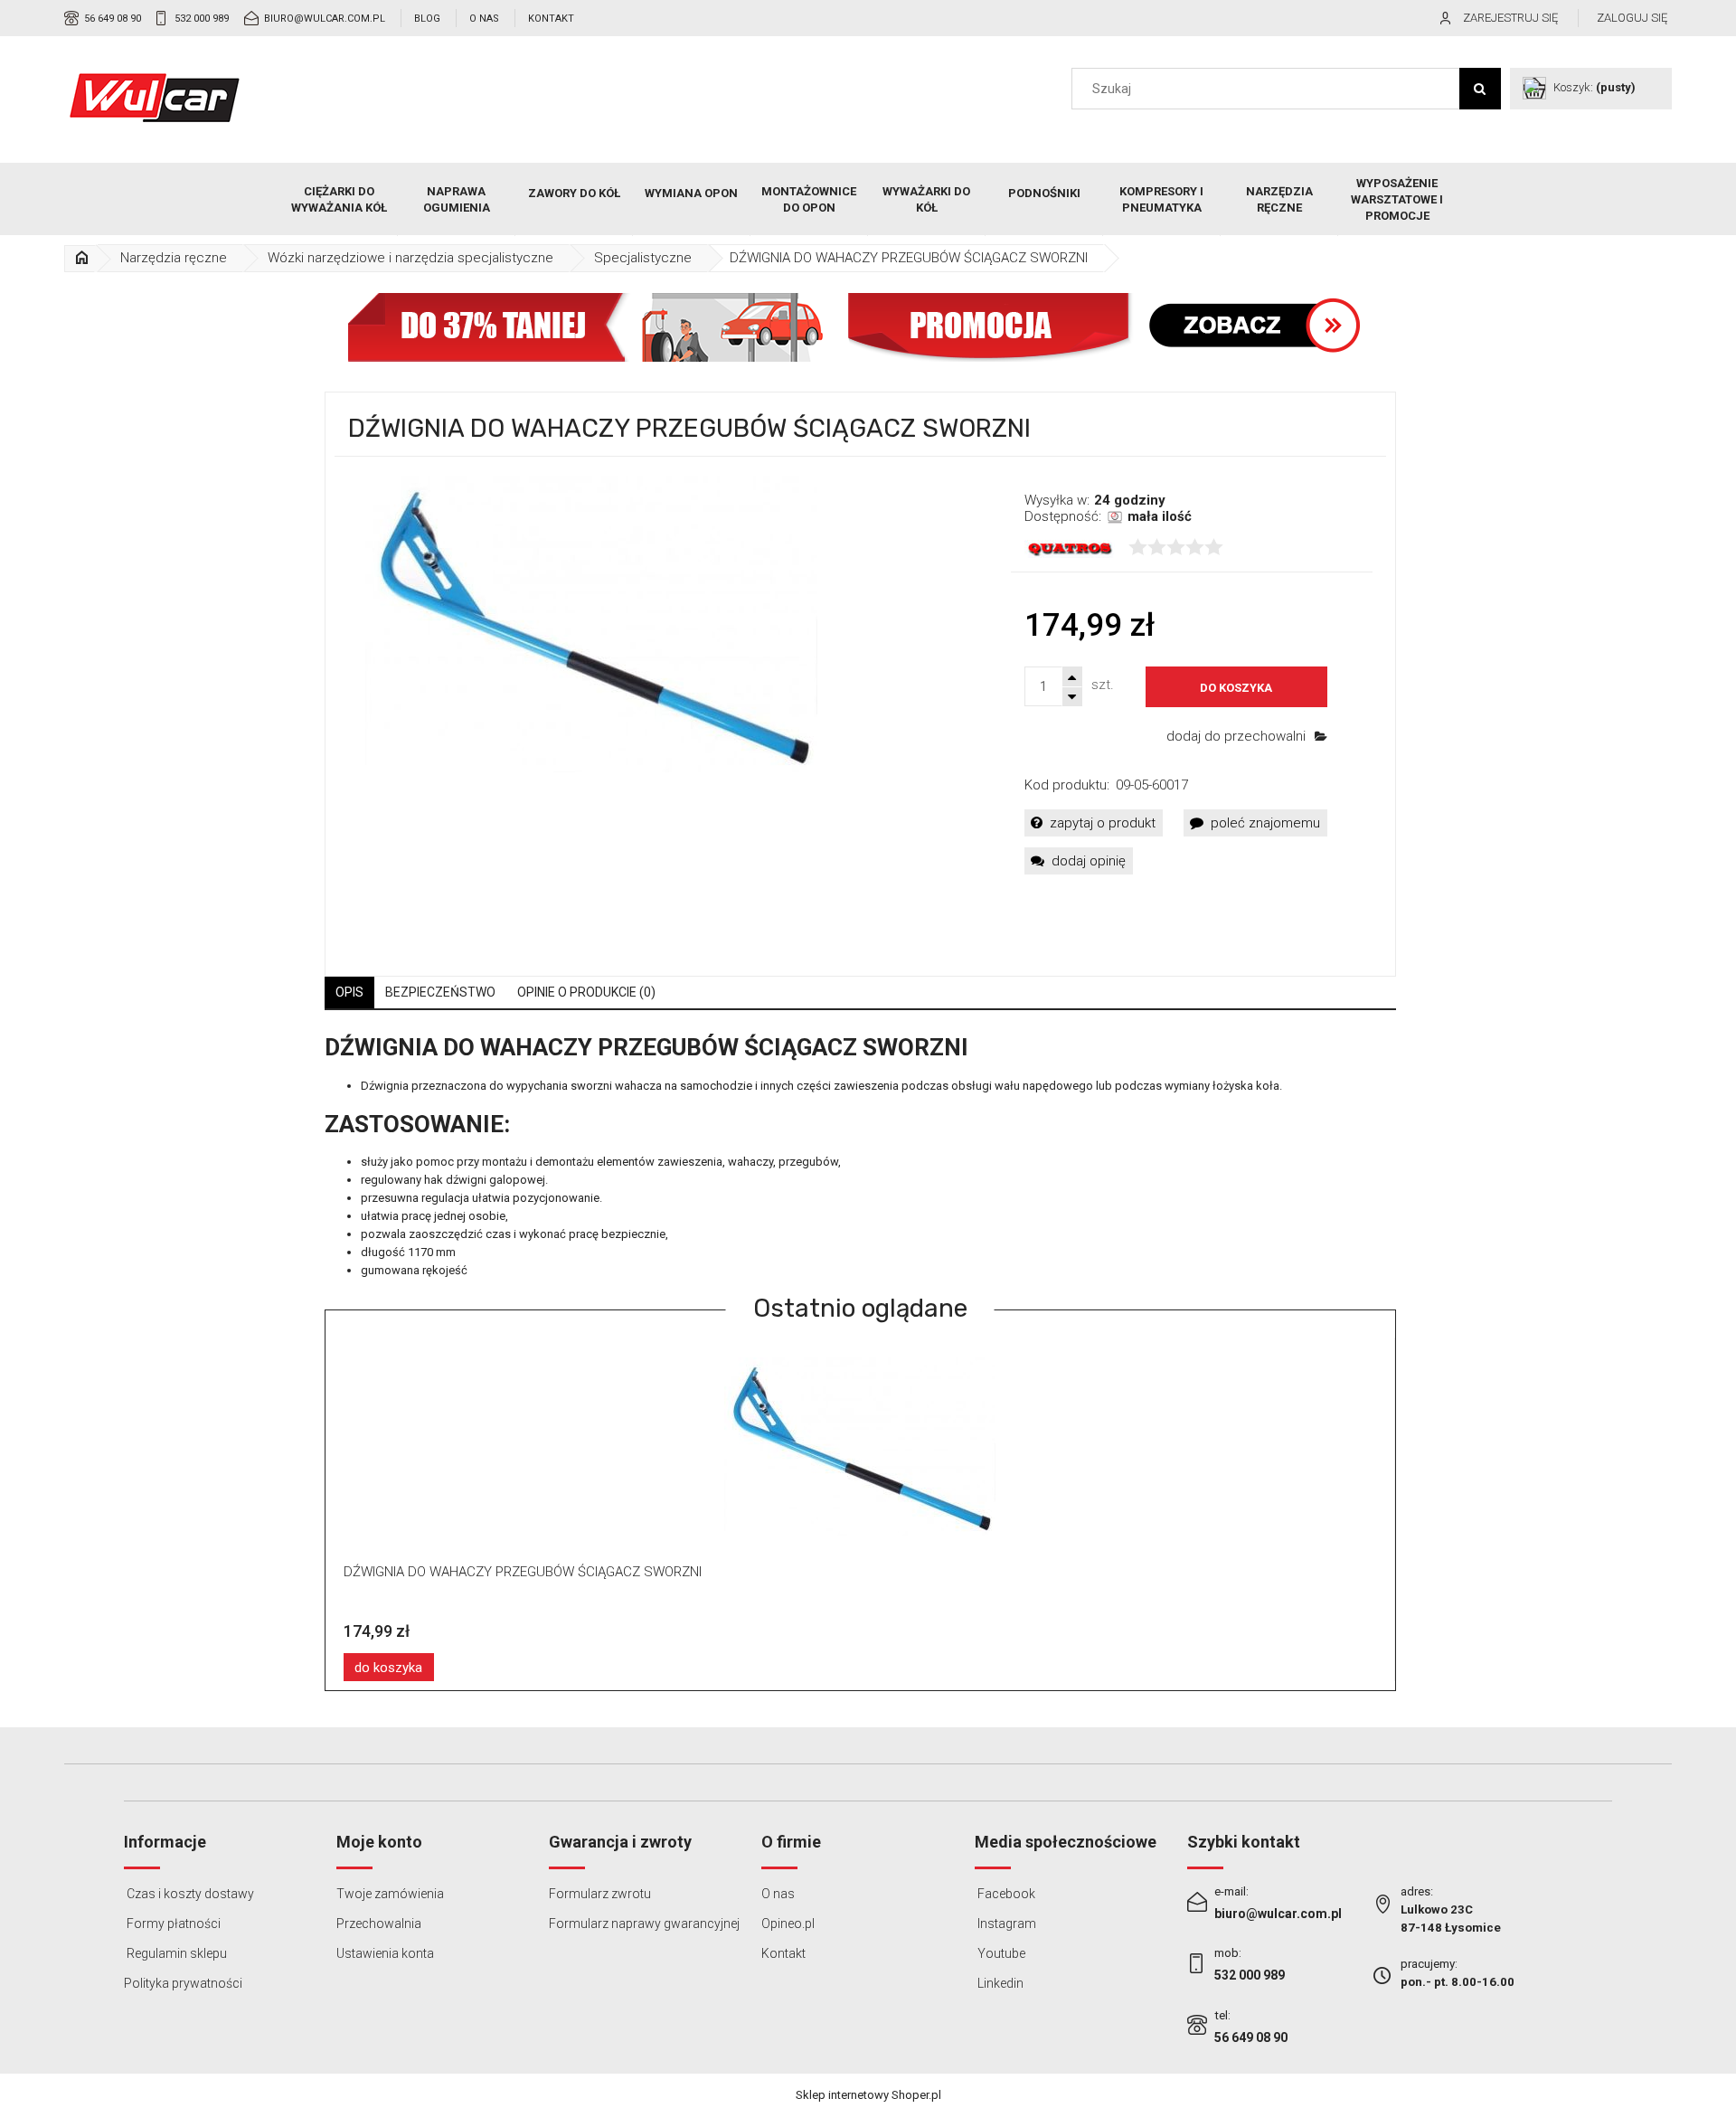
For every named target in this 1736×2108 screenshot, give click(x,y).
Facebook (1005, 1894)
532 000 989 (202, 19)
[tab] (349, 993)
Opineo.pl (788, 1924)
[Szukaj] (1480, 89)
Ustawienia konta (385, 1953)
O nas (484, 19)
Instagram (1005, 1924)
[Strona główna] (155, 98)
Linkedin (999, 1983)
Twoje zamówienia (390, 1894)
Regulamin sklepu (175, 1953)
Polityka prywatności (183, 1983)
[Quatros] (1070, 548)
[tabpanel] (860, 1157)
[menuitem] (339, 200)
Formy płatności (172, 1924)
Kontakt (551, 19)
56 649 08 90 (113, 19)
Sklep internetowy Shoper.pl (868, 2095)
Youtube (1000, 1953)
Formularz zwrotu (600, 1894)
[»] (81, 258)
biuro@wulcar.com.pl (325, 19)
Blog (427, 19)
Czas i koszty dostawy (189, 1894)
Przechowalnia (379, 1924)
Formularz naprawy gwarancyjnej (644, 1924)
